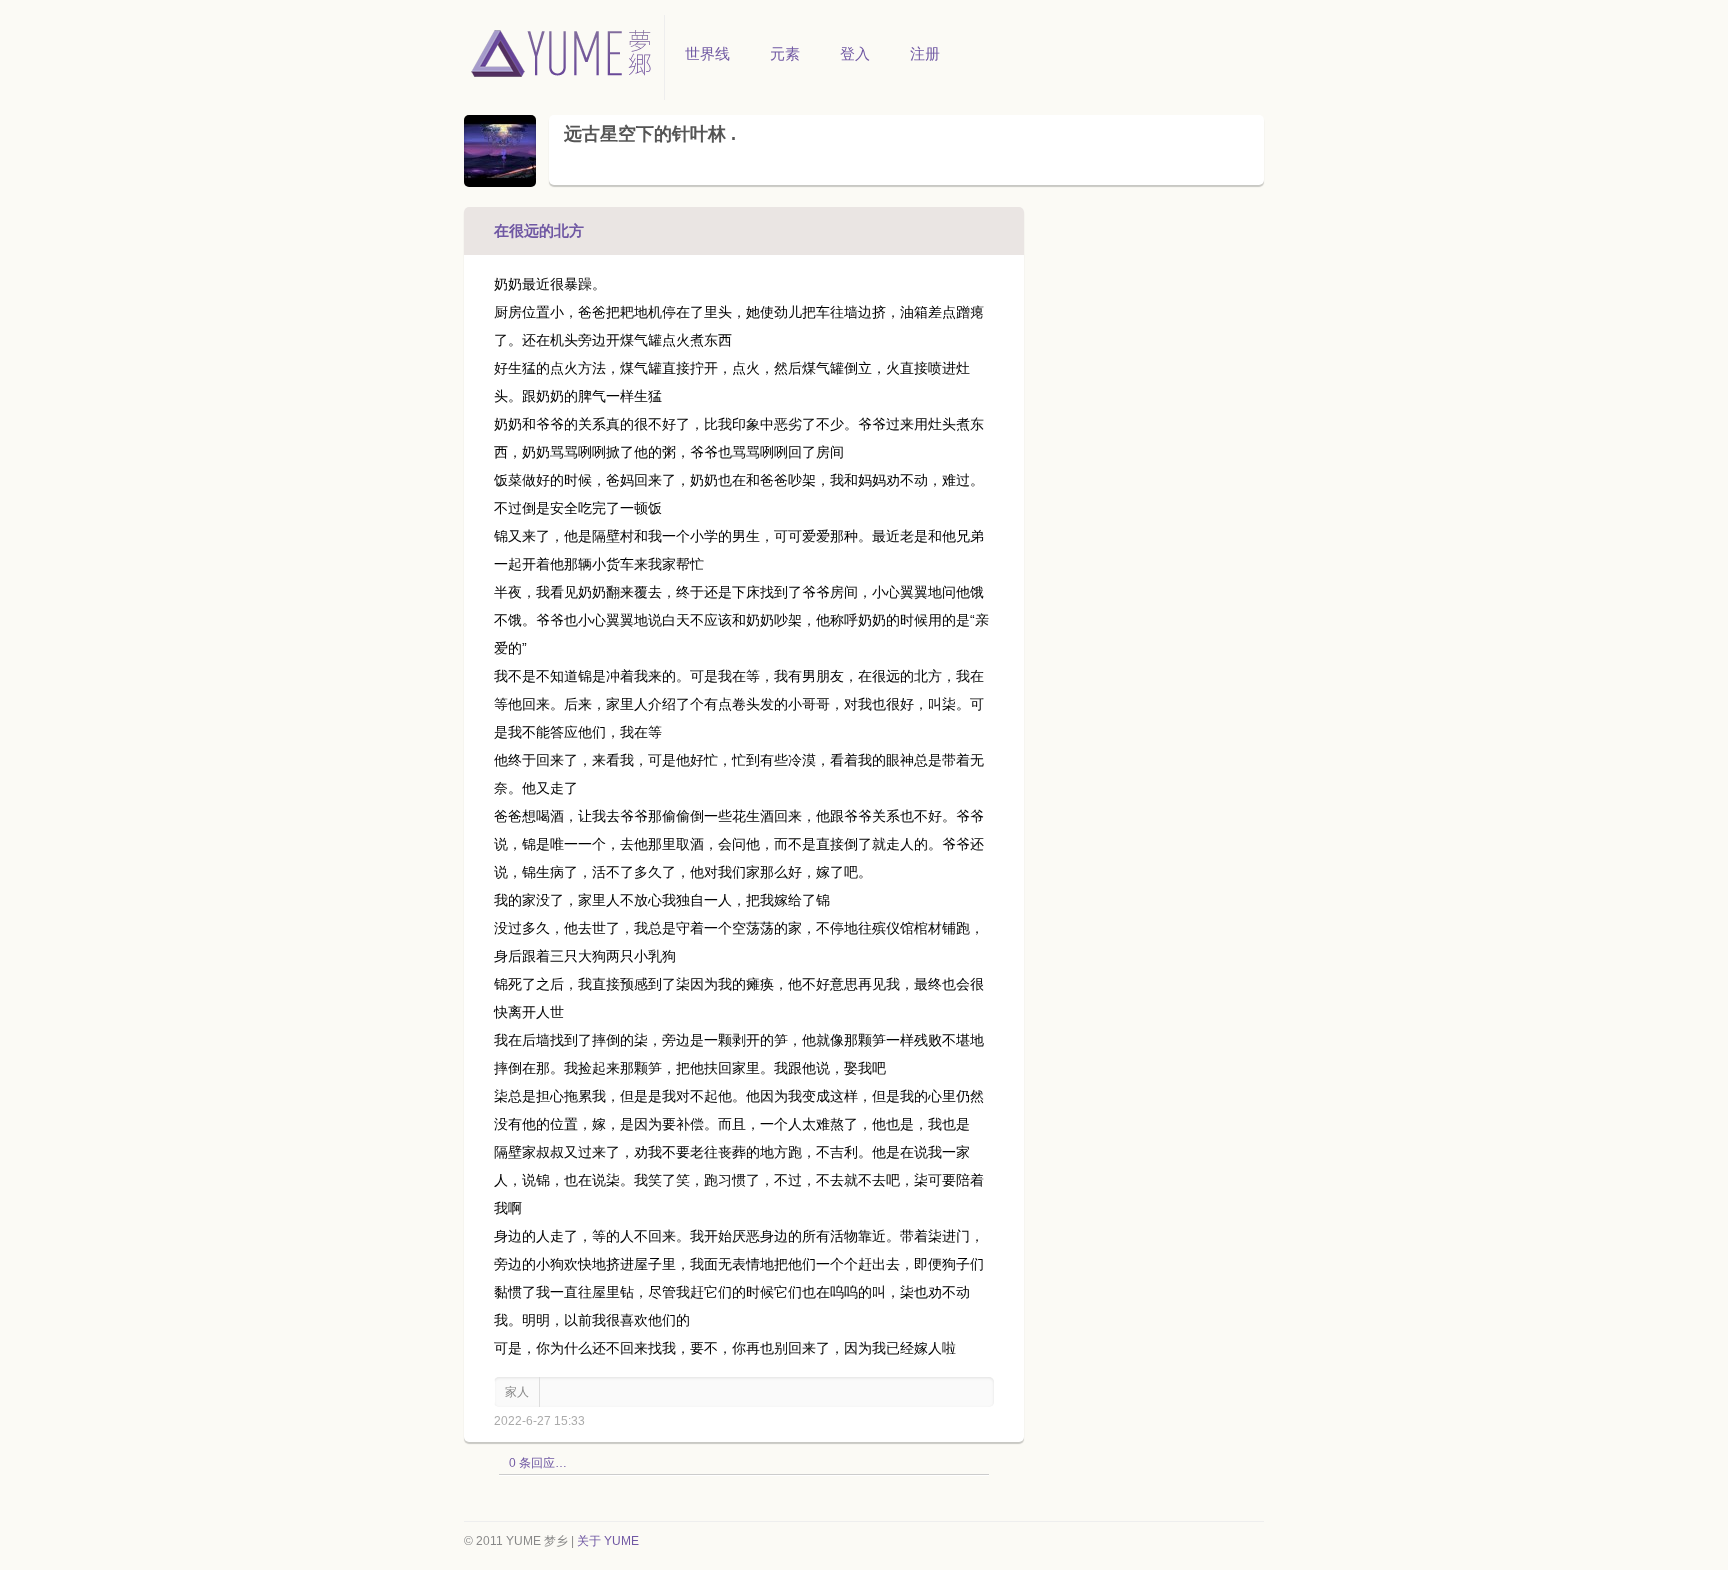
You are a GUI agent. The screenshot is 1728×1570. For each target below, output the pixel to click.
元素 (785, 53)
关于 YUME (608, 1541)
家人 (517, 1392)
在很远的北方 (539, 230)
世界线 (707, 53)
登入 (855, 53)
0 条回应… (538, 1463)
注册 (925, 53)
